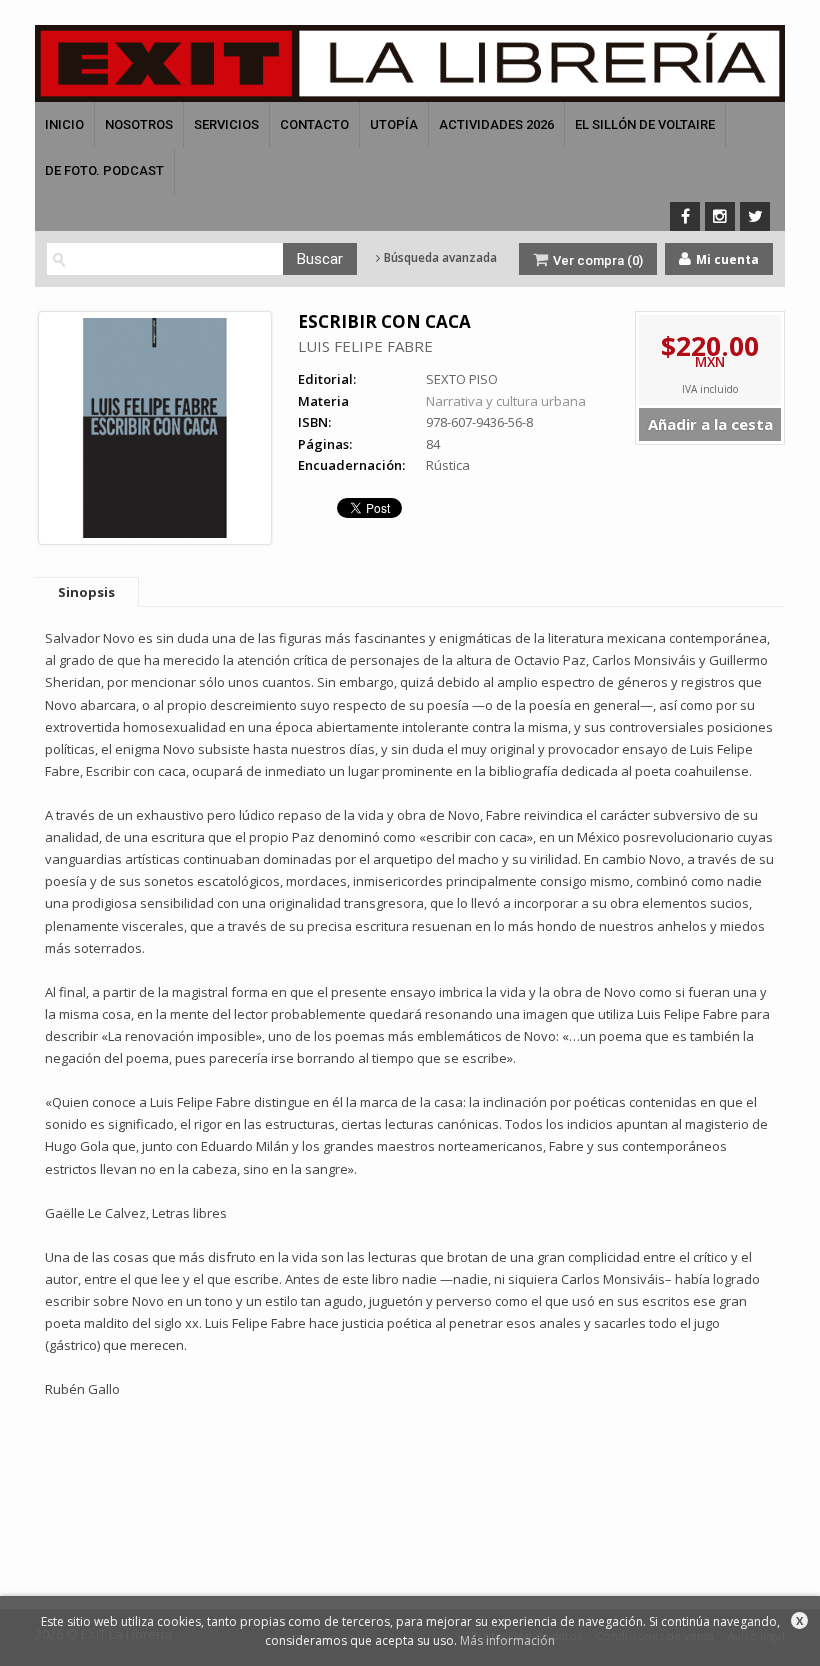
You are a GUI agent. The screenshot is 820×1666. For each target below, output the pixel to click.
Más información (507, 1640)
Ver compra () (596, 260)
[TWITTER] (755, 216)
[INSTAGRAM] (720, 216)
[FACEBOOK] (685, 216)
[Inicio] (410, 63)
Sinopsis (86, 592)
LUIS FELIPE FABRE (365, 346)
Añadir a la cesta (710, 424)
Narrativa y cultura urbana (506, 401)
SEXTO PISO (462, 379)
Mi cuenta (726, 259)
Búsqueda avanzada (439, 258)
